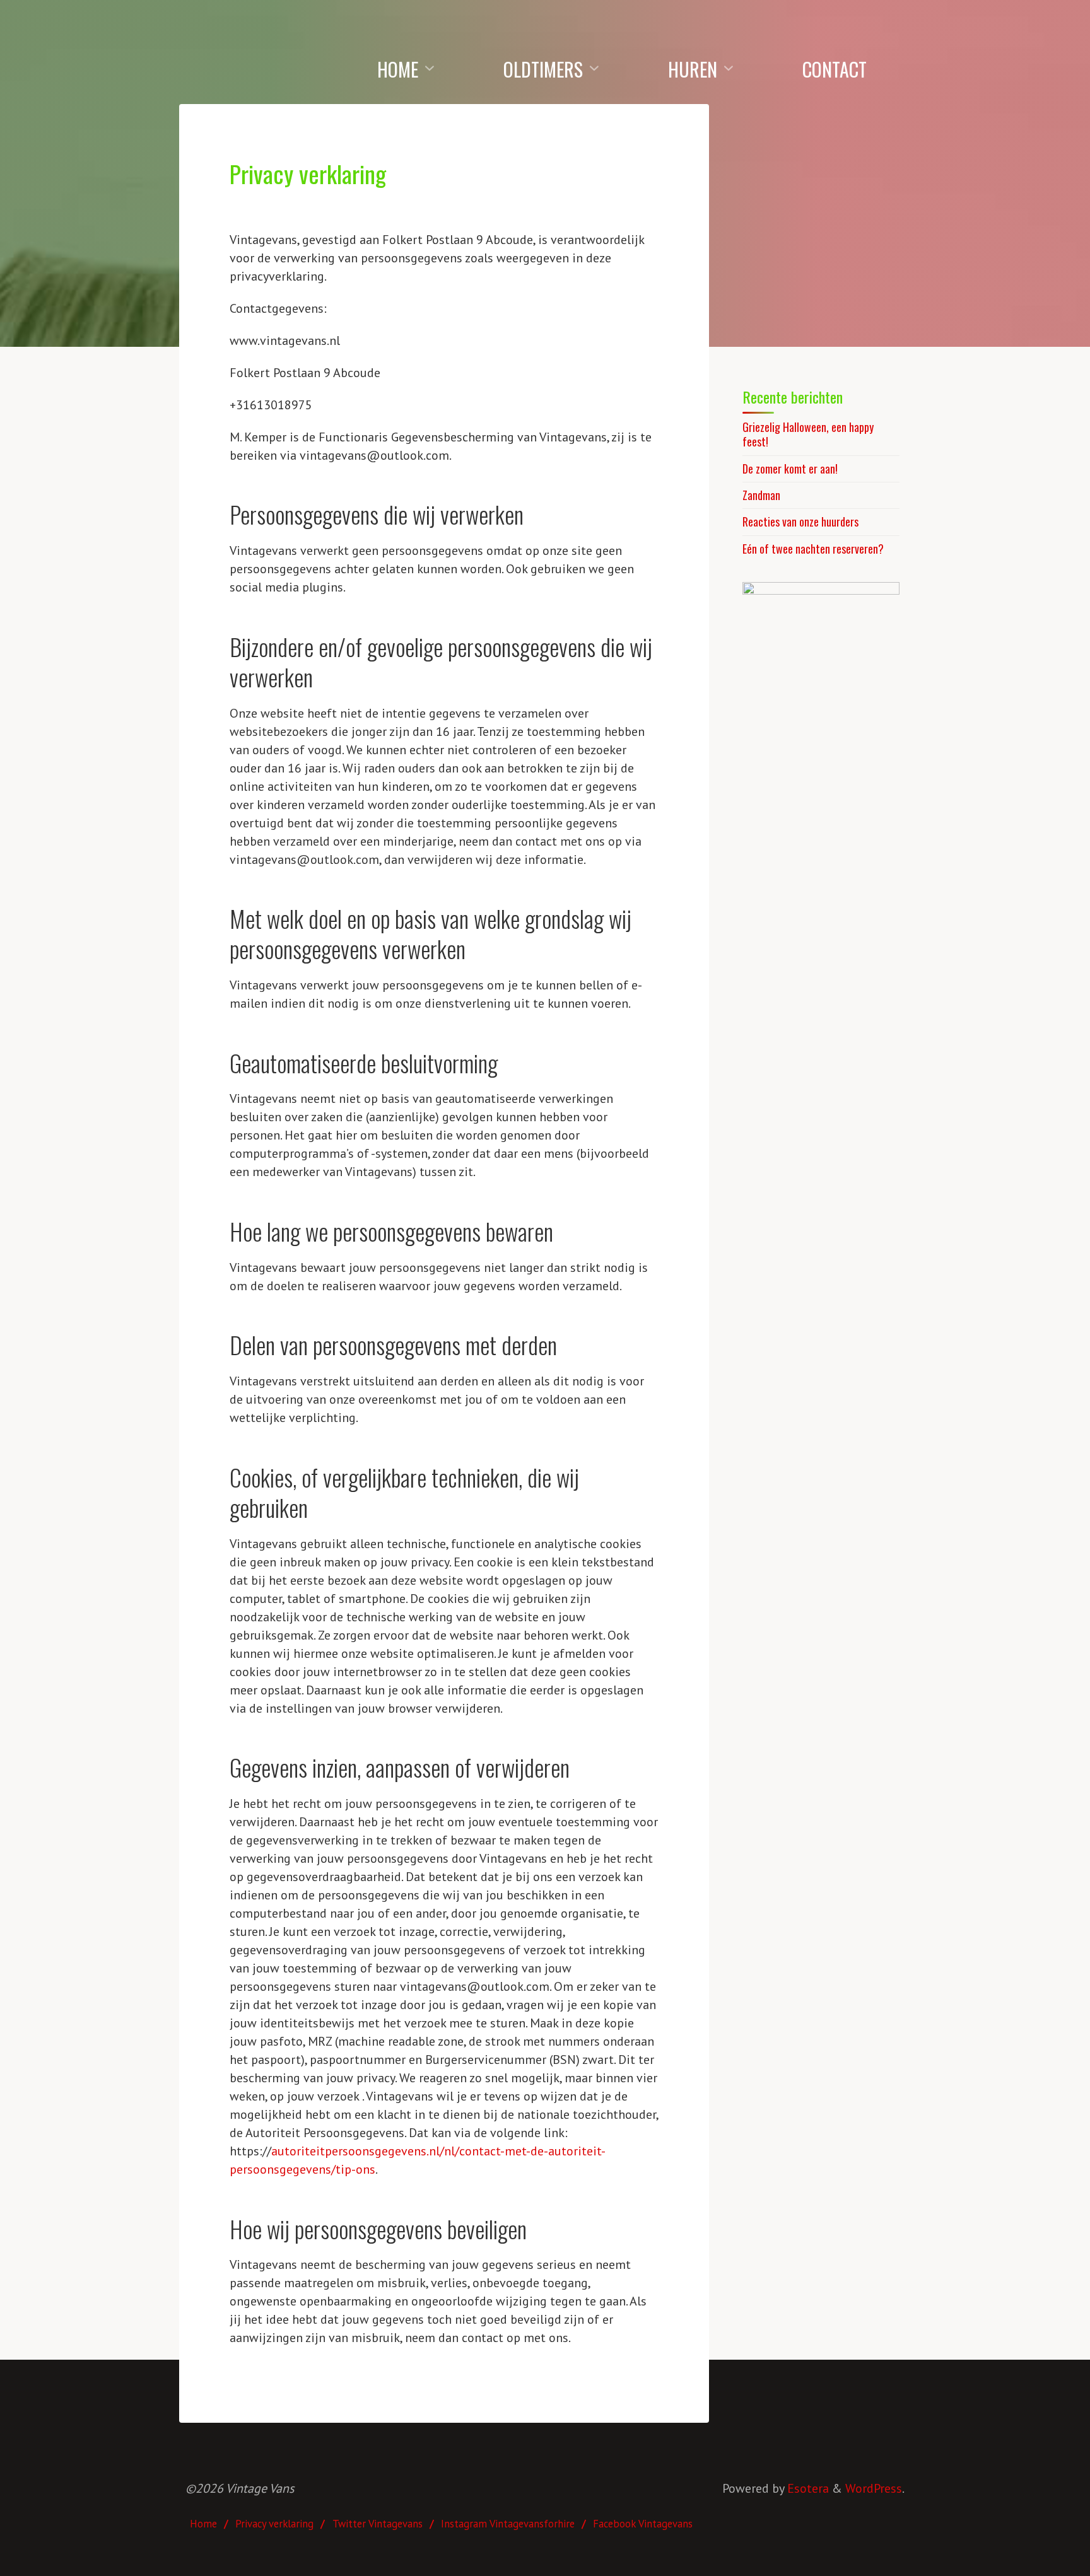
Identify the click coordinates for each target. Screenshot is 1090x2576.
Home (203, 2524)
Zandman (761, 495)
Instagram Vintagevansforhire (508, 2524)
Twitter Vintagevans (378, 2524)
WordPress (874, 2488)
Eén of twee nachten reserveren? (813, 549)
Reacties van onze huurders (800, 522)
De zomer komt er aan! (790, 469)
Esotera (806, 2488)
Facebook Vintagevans (643, 2524)
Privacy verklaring (274, 2524)
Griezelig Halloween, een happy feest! (808, 434)
